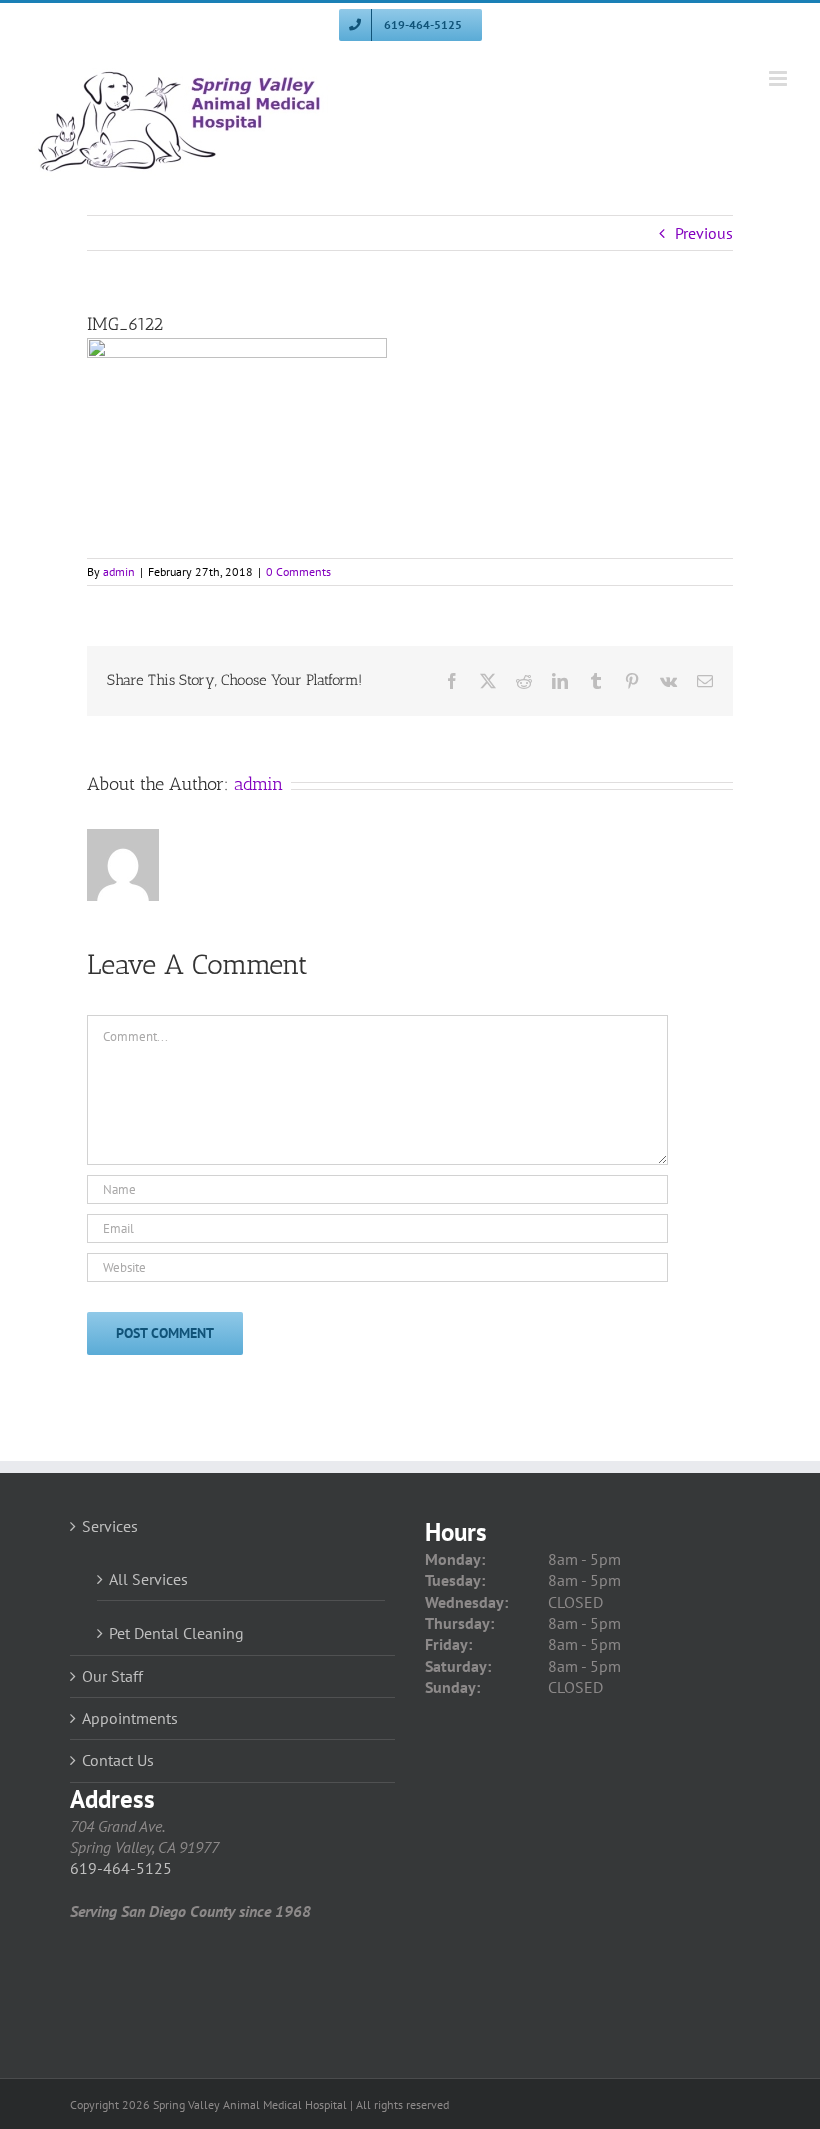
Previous (704, 233)
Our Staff (112, 1676)
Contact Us (118, 1760)
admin (119, 571)
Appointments (130, 1718)
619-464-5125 (121, 1868)
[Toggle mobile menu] (779, 78)
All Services (148, 1579)
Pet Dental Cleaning (176, 1633)
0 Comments (298, 571)
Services (110, 1526)
